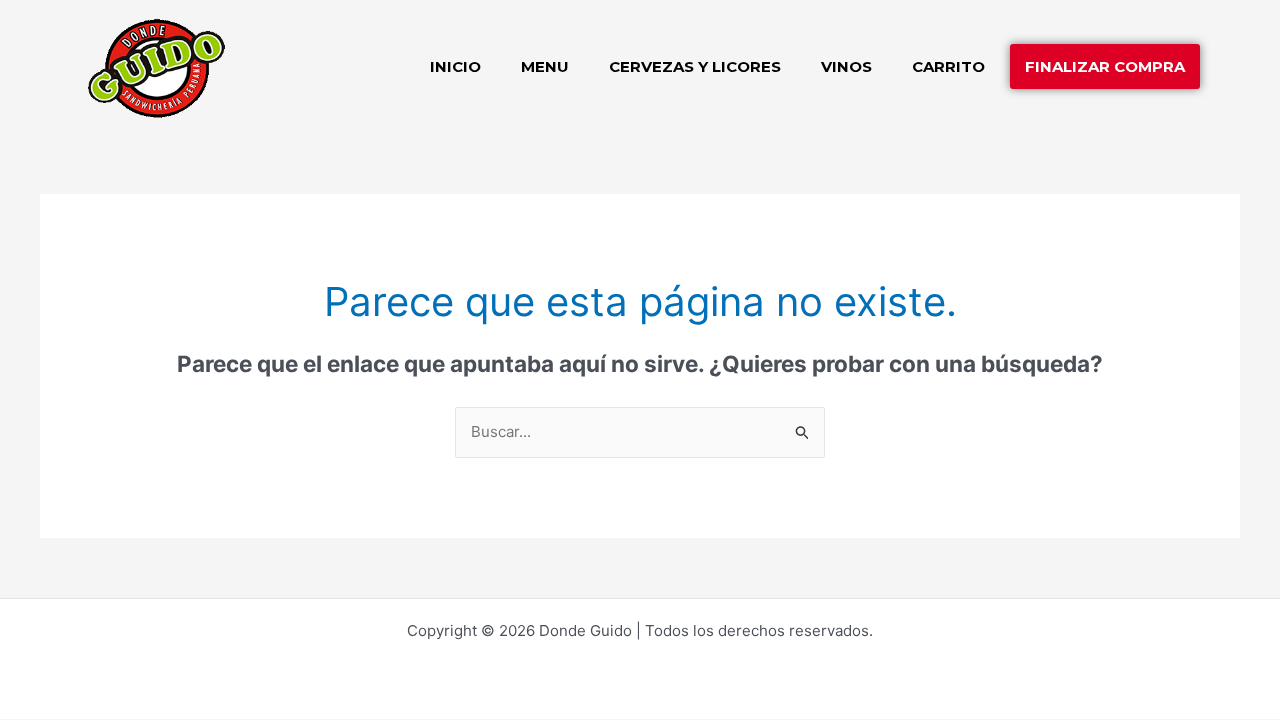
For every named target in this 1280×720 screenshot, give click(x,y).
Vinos (846, 66)
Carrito (948, 66)
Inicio (455, 66)
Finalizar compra (1105, 66)
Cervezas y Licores (695, 66)
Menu (545, 66)
